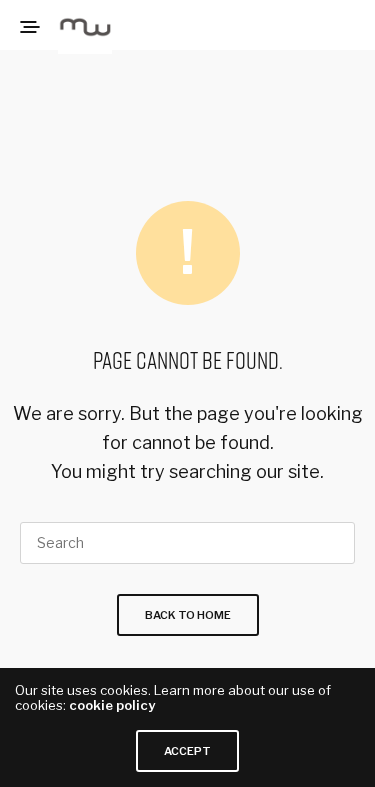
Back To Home (188, 615)
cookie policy (112, 705)
